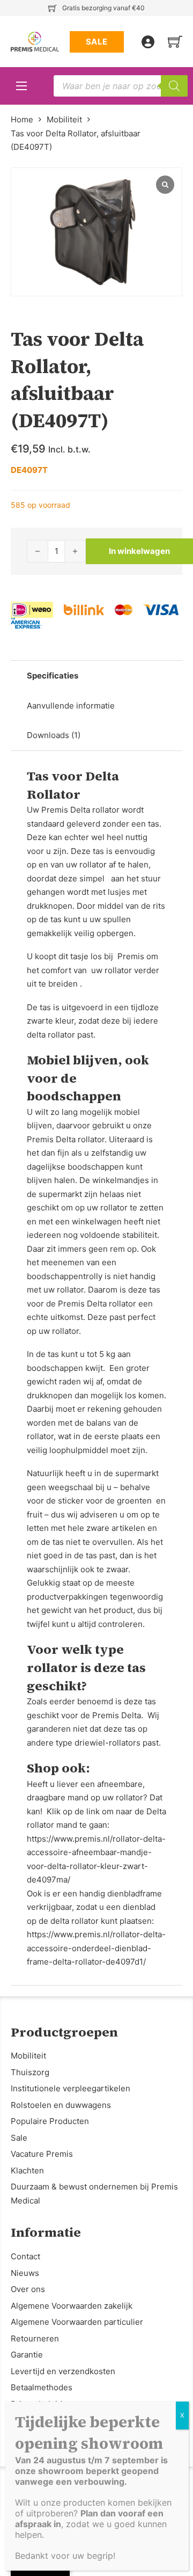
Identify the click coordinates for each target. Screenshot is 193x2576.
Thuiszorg (30, 2072)
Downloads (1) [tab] (54, 735)
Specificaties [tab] (53, 676)
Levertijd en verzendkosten (63, 2371)
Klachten (27, 2170)
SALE (97, 42)
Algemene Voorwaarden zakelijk (72, 2306)
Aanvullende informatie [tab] (71, 706)
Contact (25, 2256)
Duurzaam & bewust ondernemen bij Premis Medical (94, 2194)
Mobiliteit (64, 119)
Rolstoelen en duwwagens (61, 2105)
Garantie (27, 2355)
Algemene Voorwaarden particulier (77, 2322)
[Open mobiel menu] (21, 86)
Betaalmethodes (42, 2387)
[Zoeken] (174, 86)
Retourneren (35, 2338)
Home (22, 119)
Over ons (28, 2289)
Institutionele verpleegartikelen (70, 2088)
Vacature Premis (42, 2154)
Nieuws (25, 2273)
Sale (19, 2138)
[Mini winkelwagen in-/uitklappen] (175, 42)
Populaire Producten (50, 2121)
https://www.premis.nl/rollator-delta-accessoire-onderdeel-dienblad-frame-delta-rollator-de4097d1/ (96, 1948)
